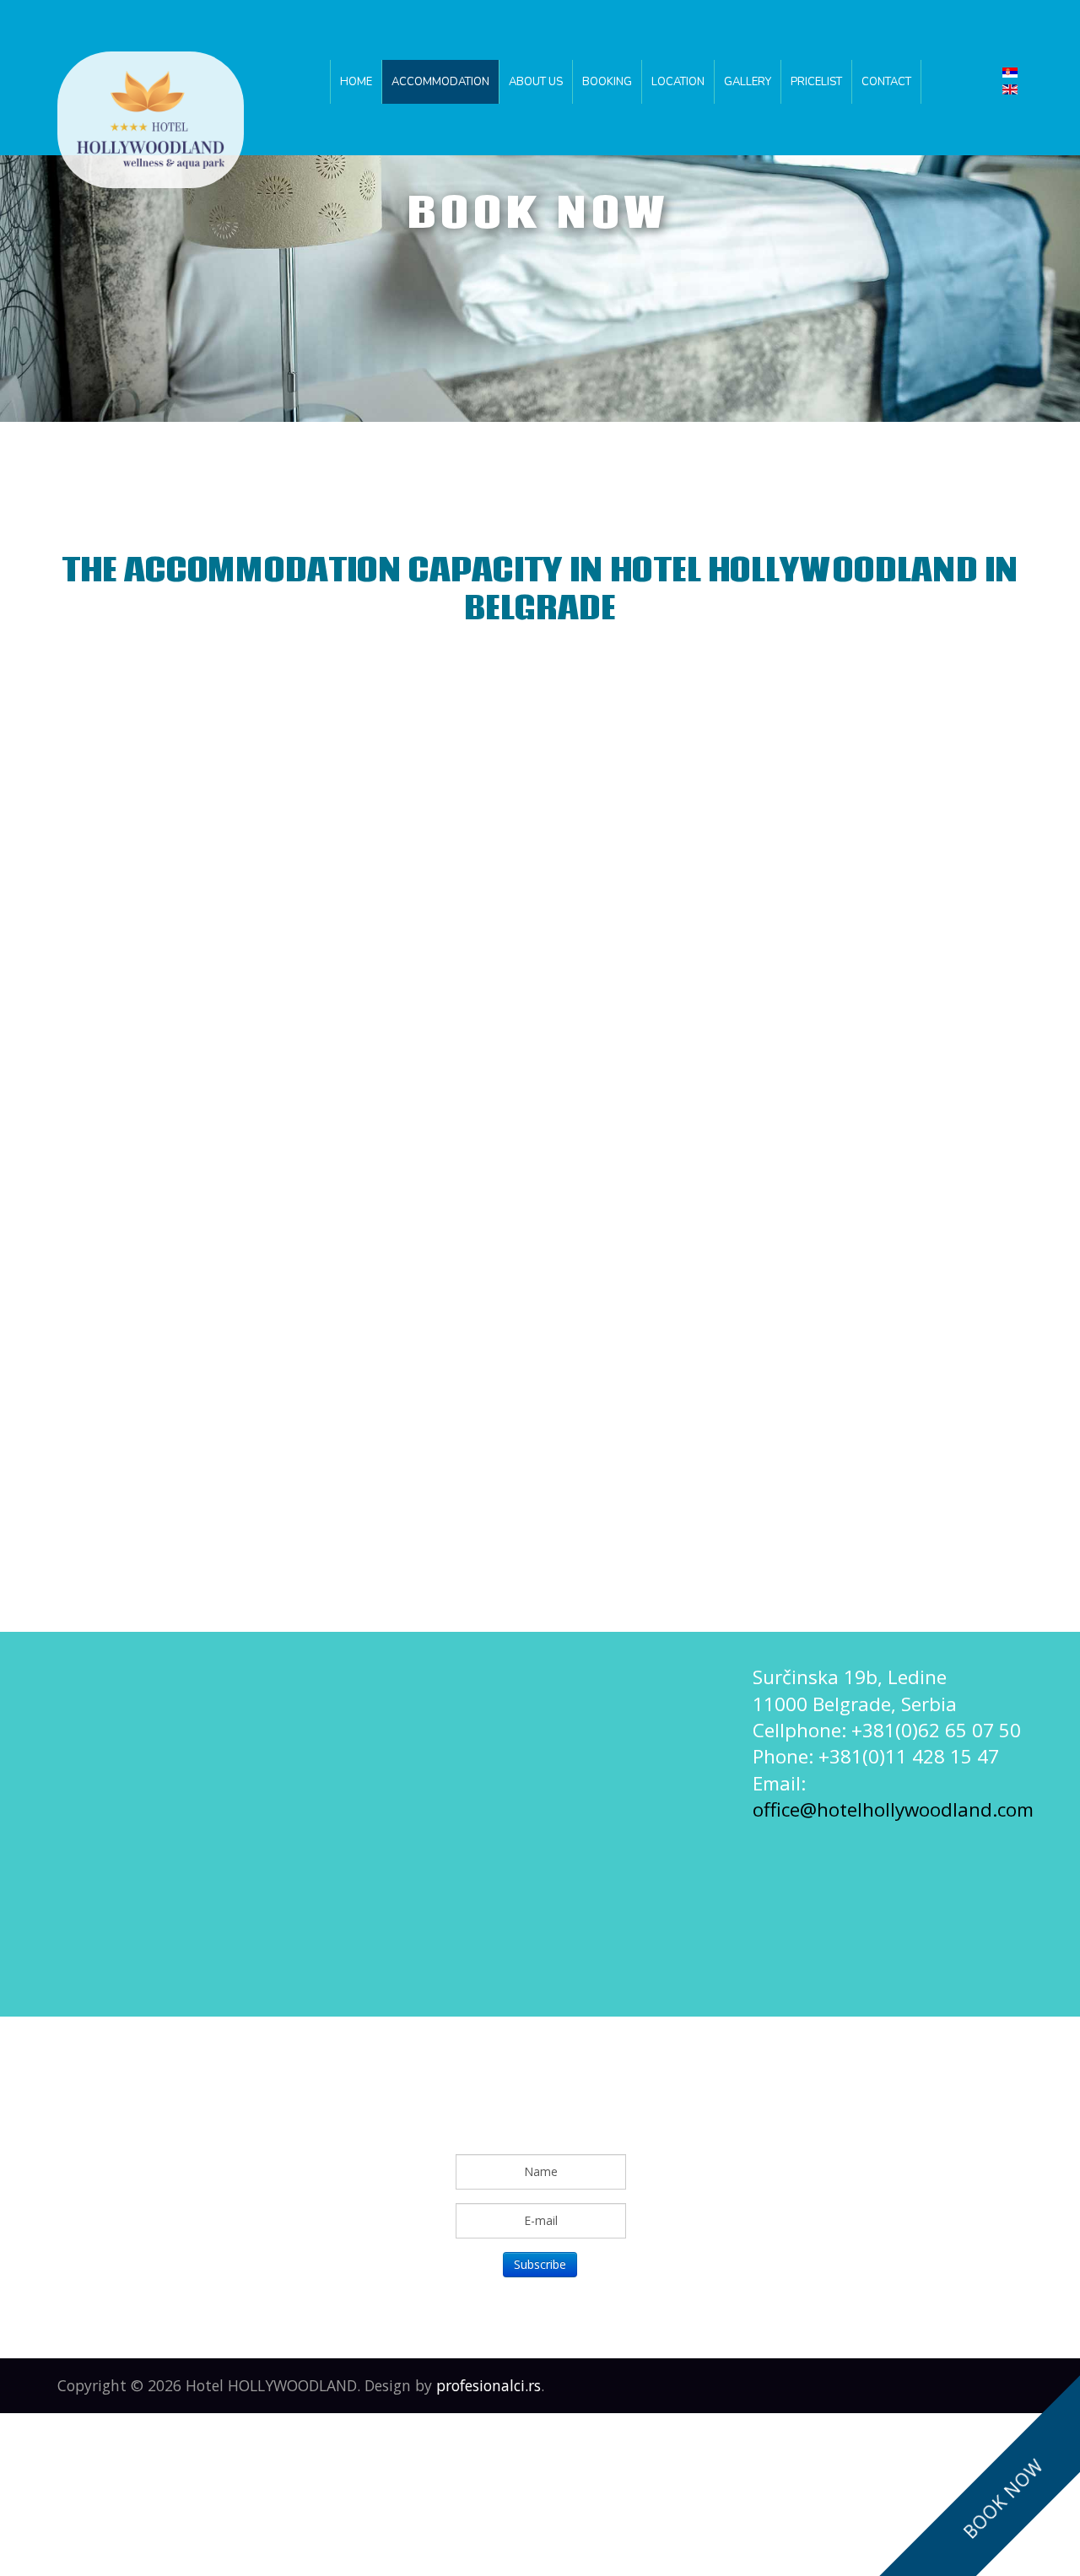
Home (356, 82)
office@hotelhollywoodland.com (893, 1809)
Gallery (748, 82)
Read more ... (503, 906)
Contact (886, 82)
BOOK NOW (1003, 2498)
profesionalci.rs (489, 2385)
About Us (536, 82)
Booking (607, 82)
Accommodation (440, 82)
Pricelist (816, 82)
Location (678, 82)
